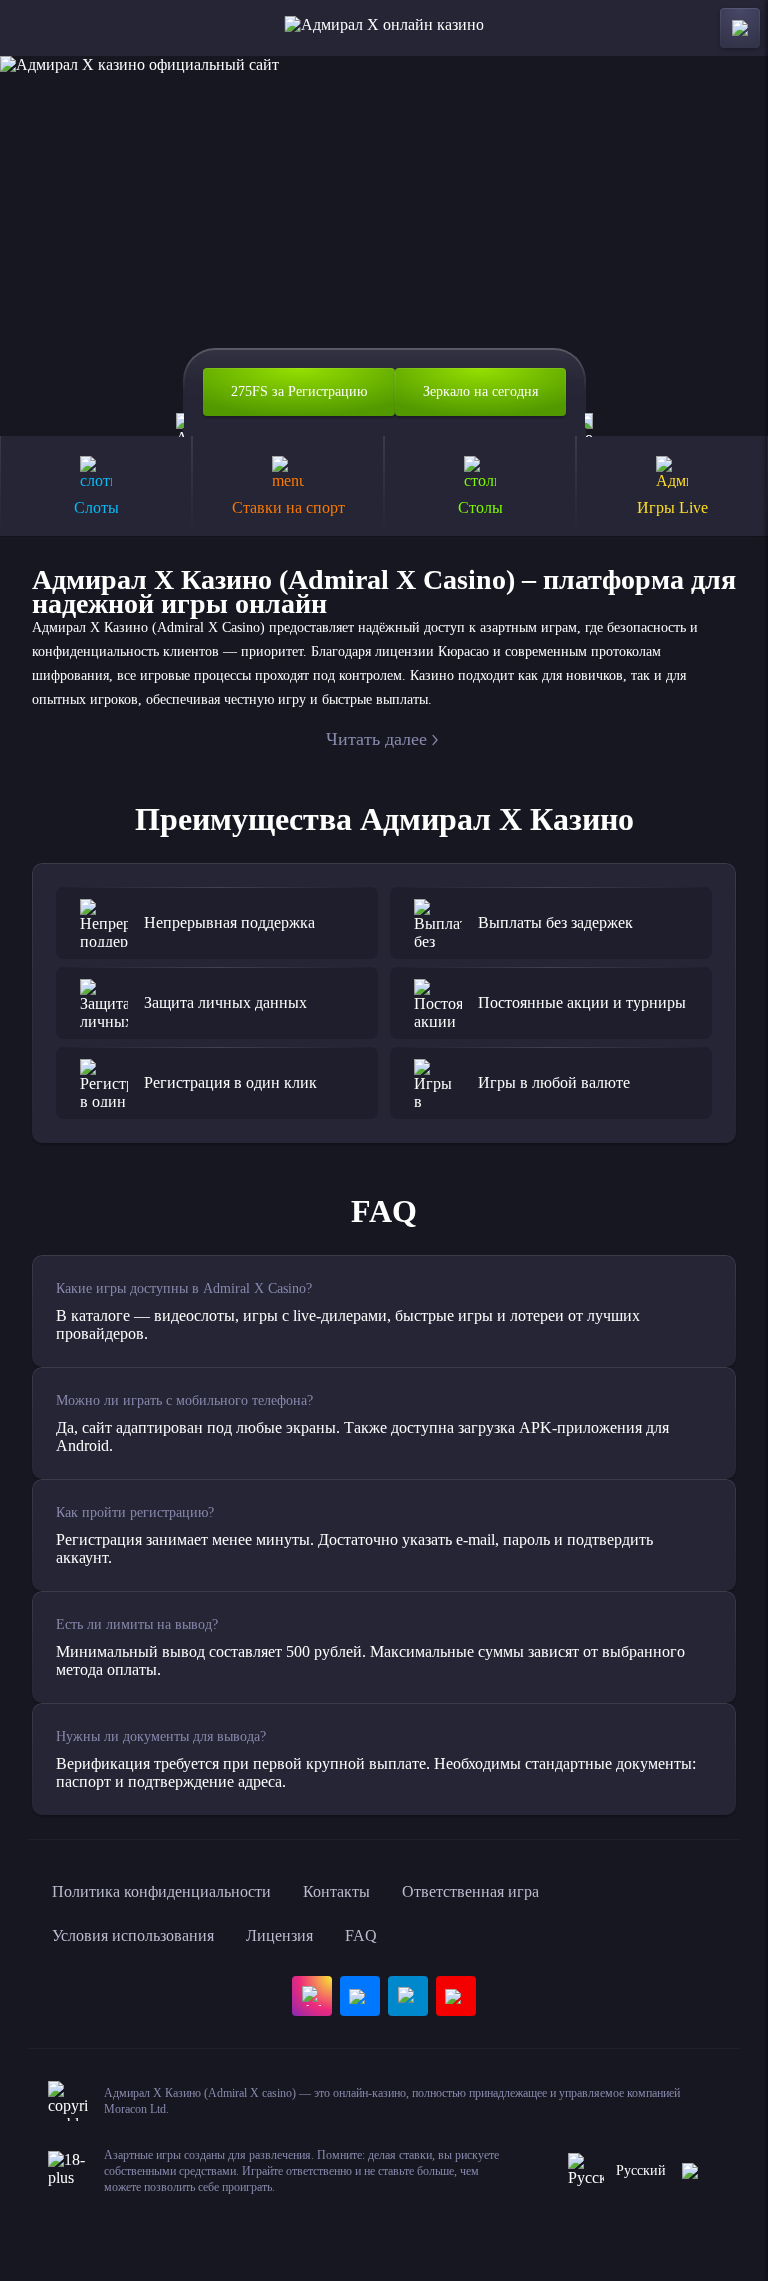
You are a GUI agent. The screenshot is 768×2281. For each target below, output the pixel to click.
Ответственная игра (470, 1891)
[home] (384, 28)
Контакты (336, 1891)
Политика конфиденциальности (161, 1891)
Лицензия (279, 1935)
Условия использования (133, 1935)
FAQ (361, 1935)
